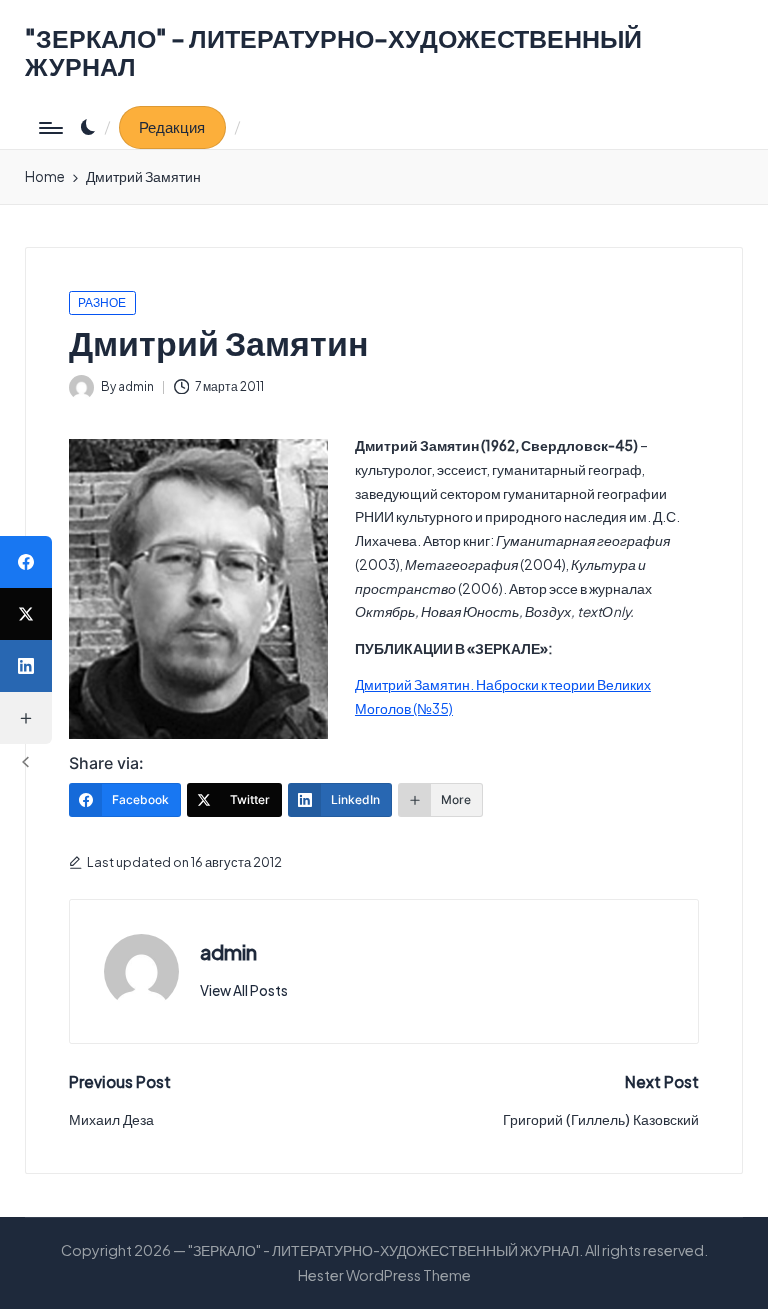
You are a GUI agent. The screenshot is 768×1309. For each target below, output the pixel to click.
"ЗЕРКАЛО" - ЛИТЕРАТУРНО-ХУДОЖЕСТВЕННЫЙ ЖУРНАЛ (333, 53)
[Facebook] (26, 562)
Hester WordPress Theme (384, 1275)
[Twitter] (26, 614)
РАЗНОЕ (102, 302)
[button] (172, 127)
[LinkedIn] (26, 666)
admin (228, 952)
